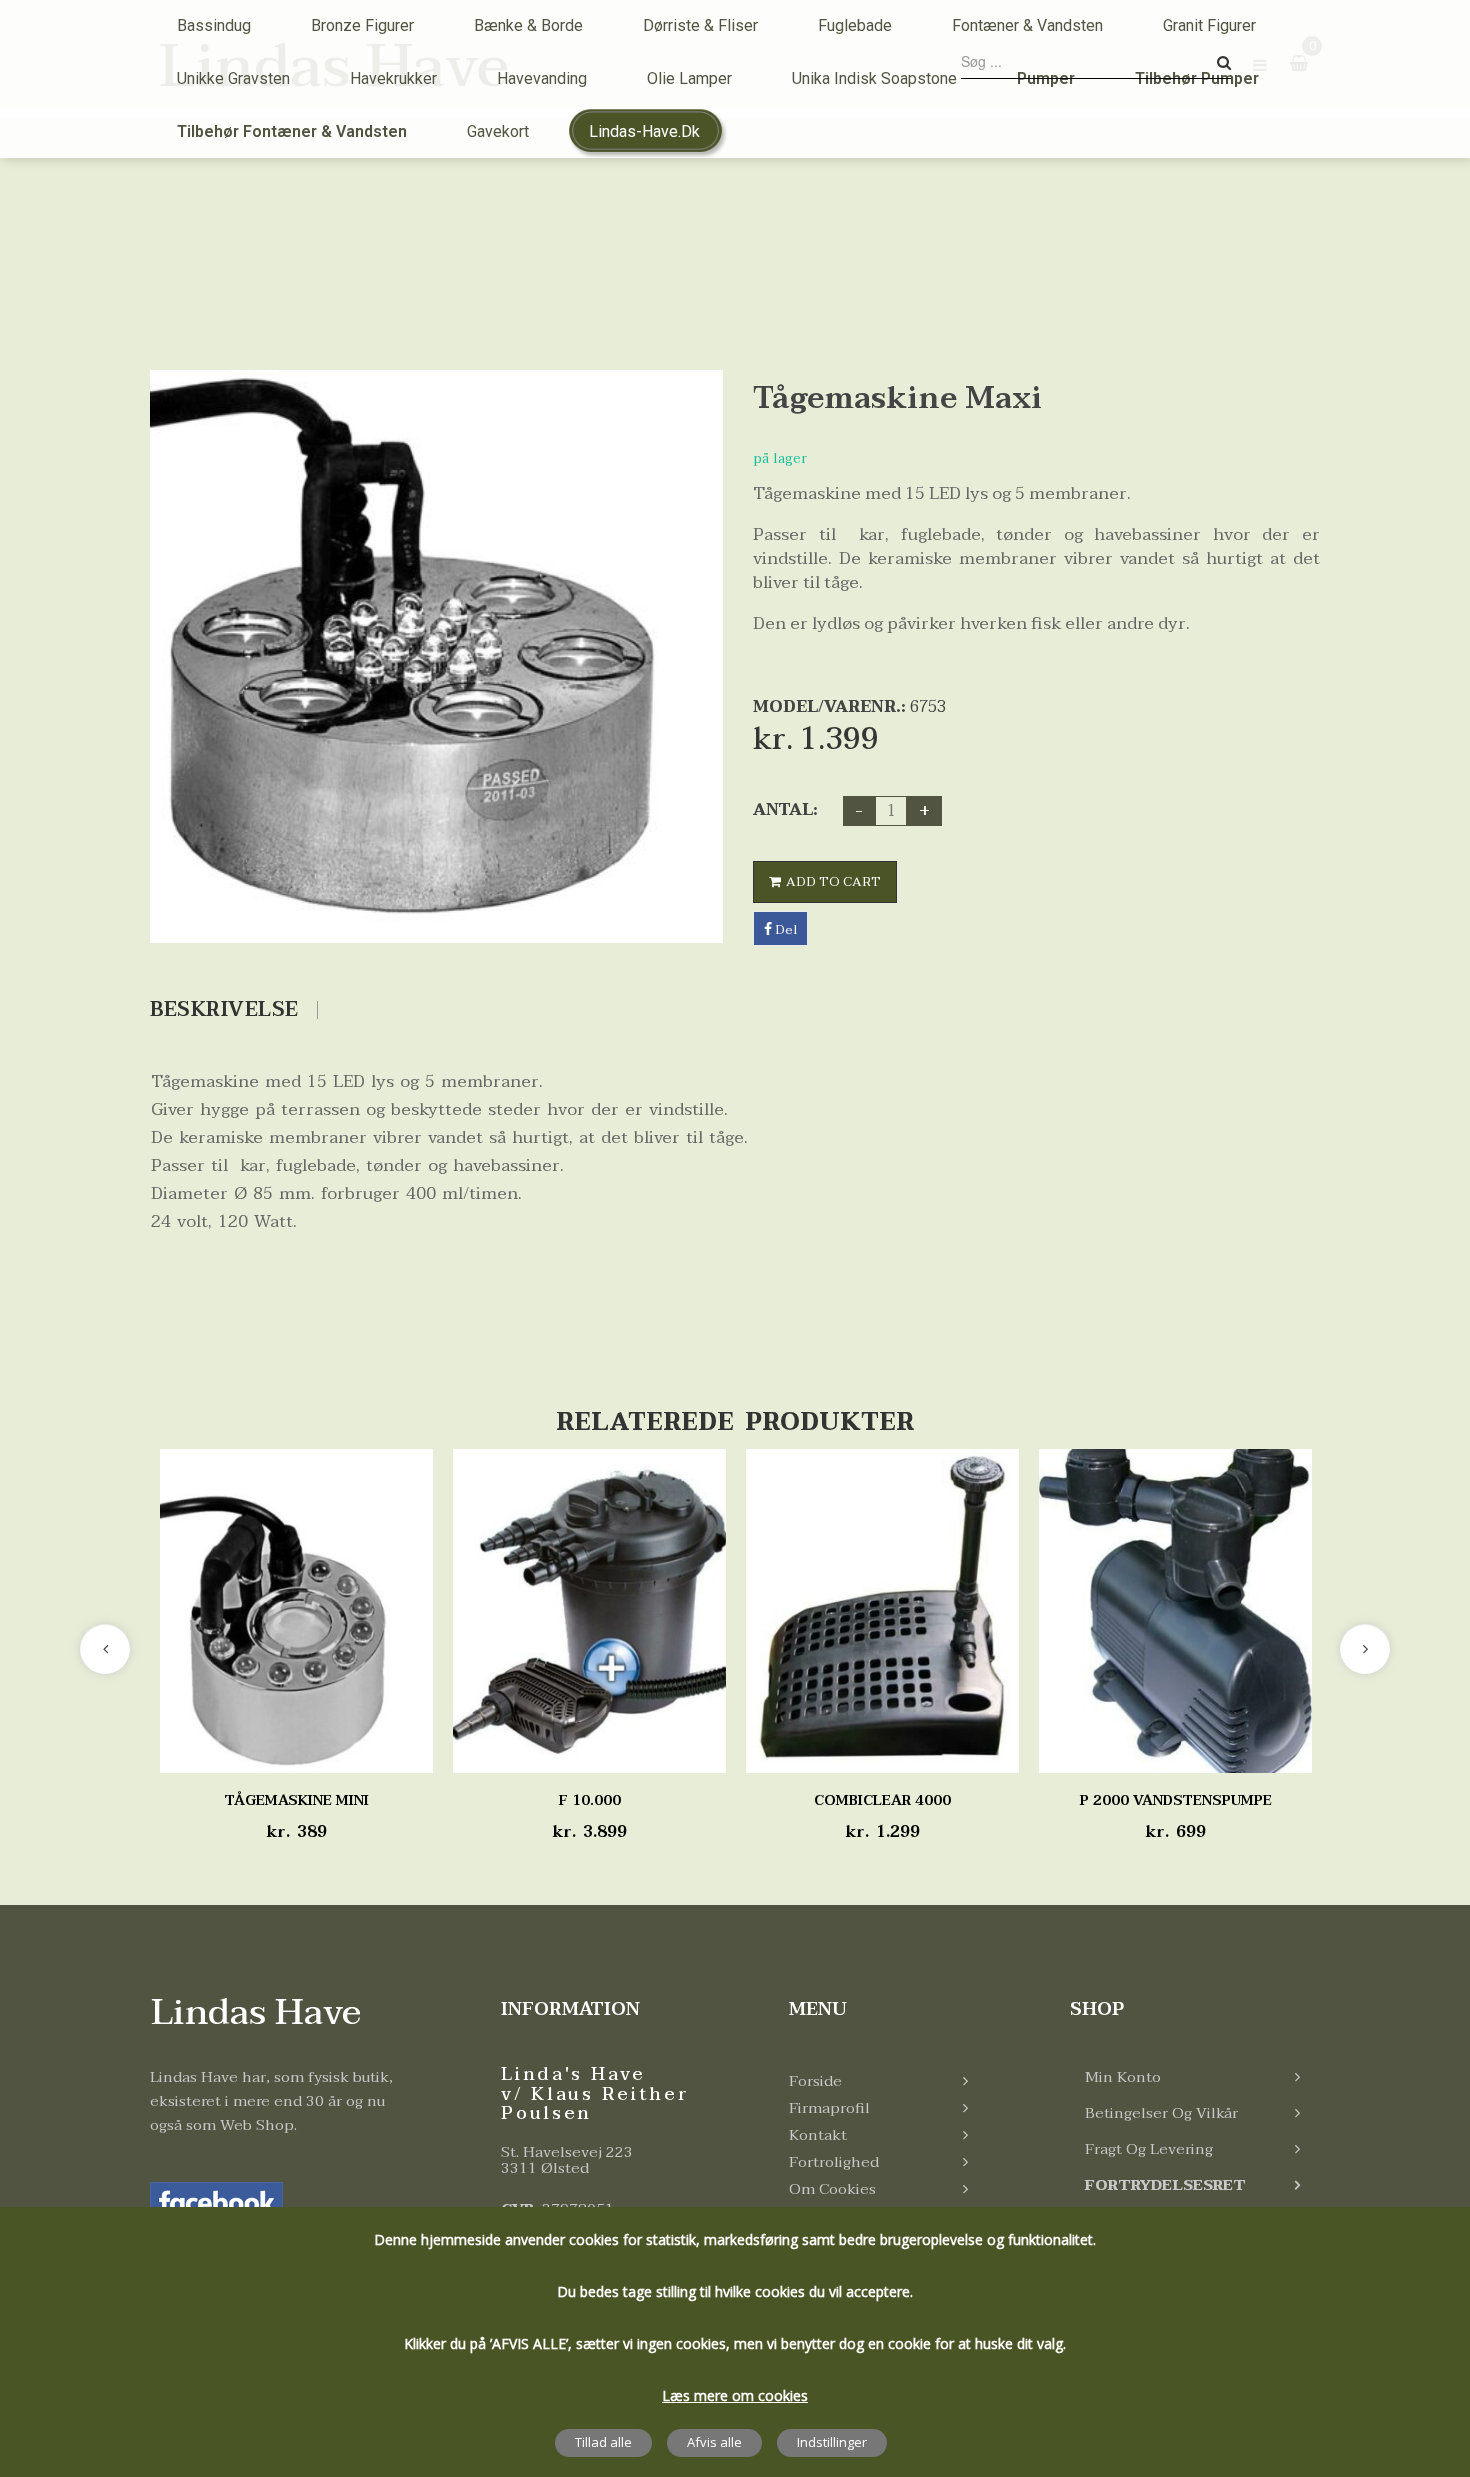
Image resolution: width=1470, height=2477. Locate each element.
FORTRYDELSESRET (1165, 2185)
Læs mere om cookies (735, 2395)
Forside (815, 2081)
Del (784, 930)
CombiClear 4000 (882, 1800)
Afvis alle (714, 2442)
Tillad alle (603, 2442)
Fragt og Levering (1149, 2149)
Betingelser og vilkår (1161, 2113)
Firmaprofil (829, 2108)
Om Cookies (832, 2189)
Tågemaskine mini (297, 1800)
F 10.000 (590, 1800)
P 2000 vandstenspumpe (1176, 1800)
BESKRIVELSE (224, 1010)
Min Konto (1123, 2077)
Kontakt (818, 2135)
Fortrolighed (834, 2162)
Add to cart (833, 882)
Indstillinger (832, 2442)
